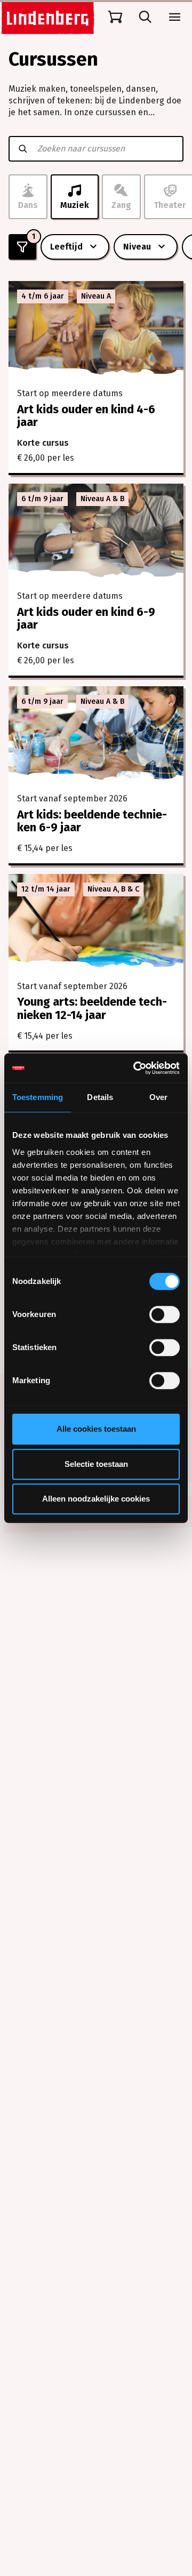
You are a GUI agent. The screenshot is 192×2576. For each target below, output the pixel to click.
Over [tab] (158, 1097)
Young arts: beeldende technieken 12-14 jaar (92, 1008)
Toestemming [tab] (38, 1097)
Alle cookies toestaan (96, 1429)
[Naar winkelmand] (115, 17)
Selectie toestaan (96, 1464)
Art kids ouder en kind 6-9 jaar (86, 618)
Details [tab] (100, 1097)
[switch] (165, 1314)
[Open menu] (175, 17)
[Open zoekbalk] (145, 17)
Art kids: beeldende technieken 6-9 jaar (92, 821)
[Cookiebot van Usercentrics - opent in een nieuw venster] (135, 1068)
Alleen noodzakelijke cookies (96, 1499)
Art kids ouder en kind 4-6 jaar (86, 416)
